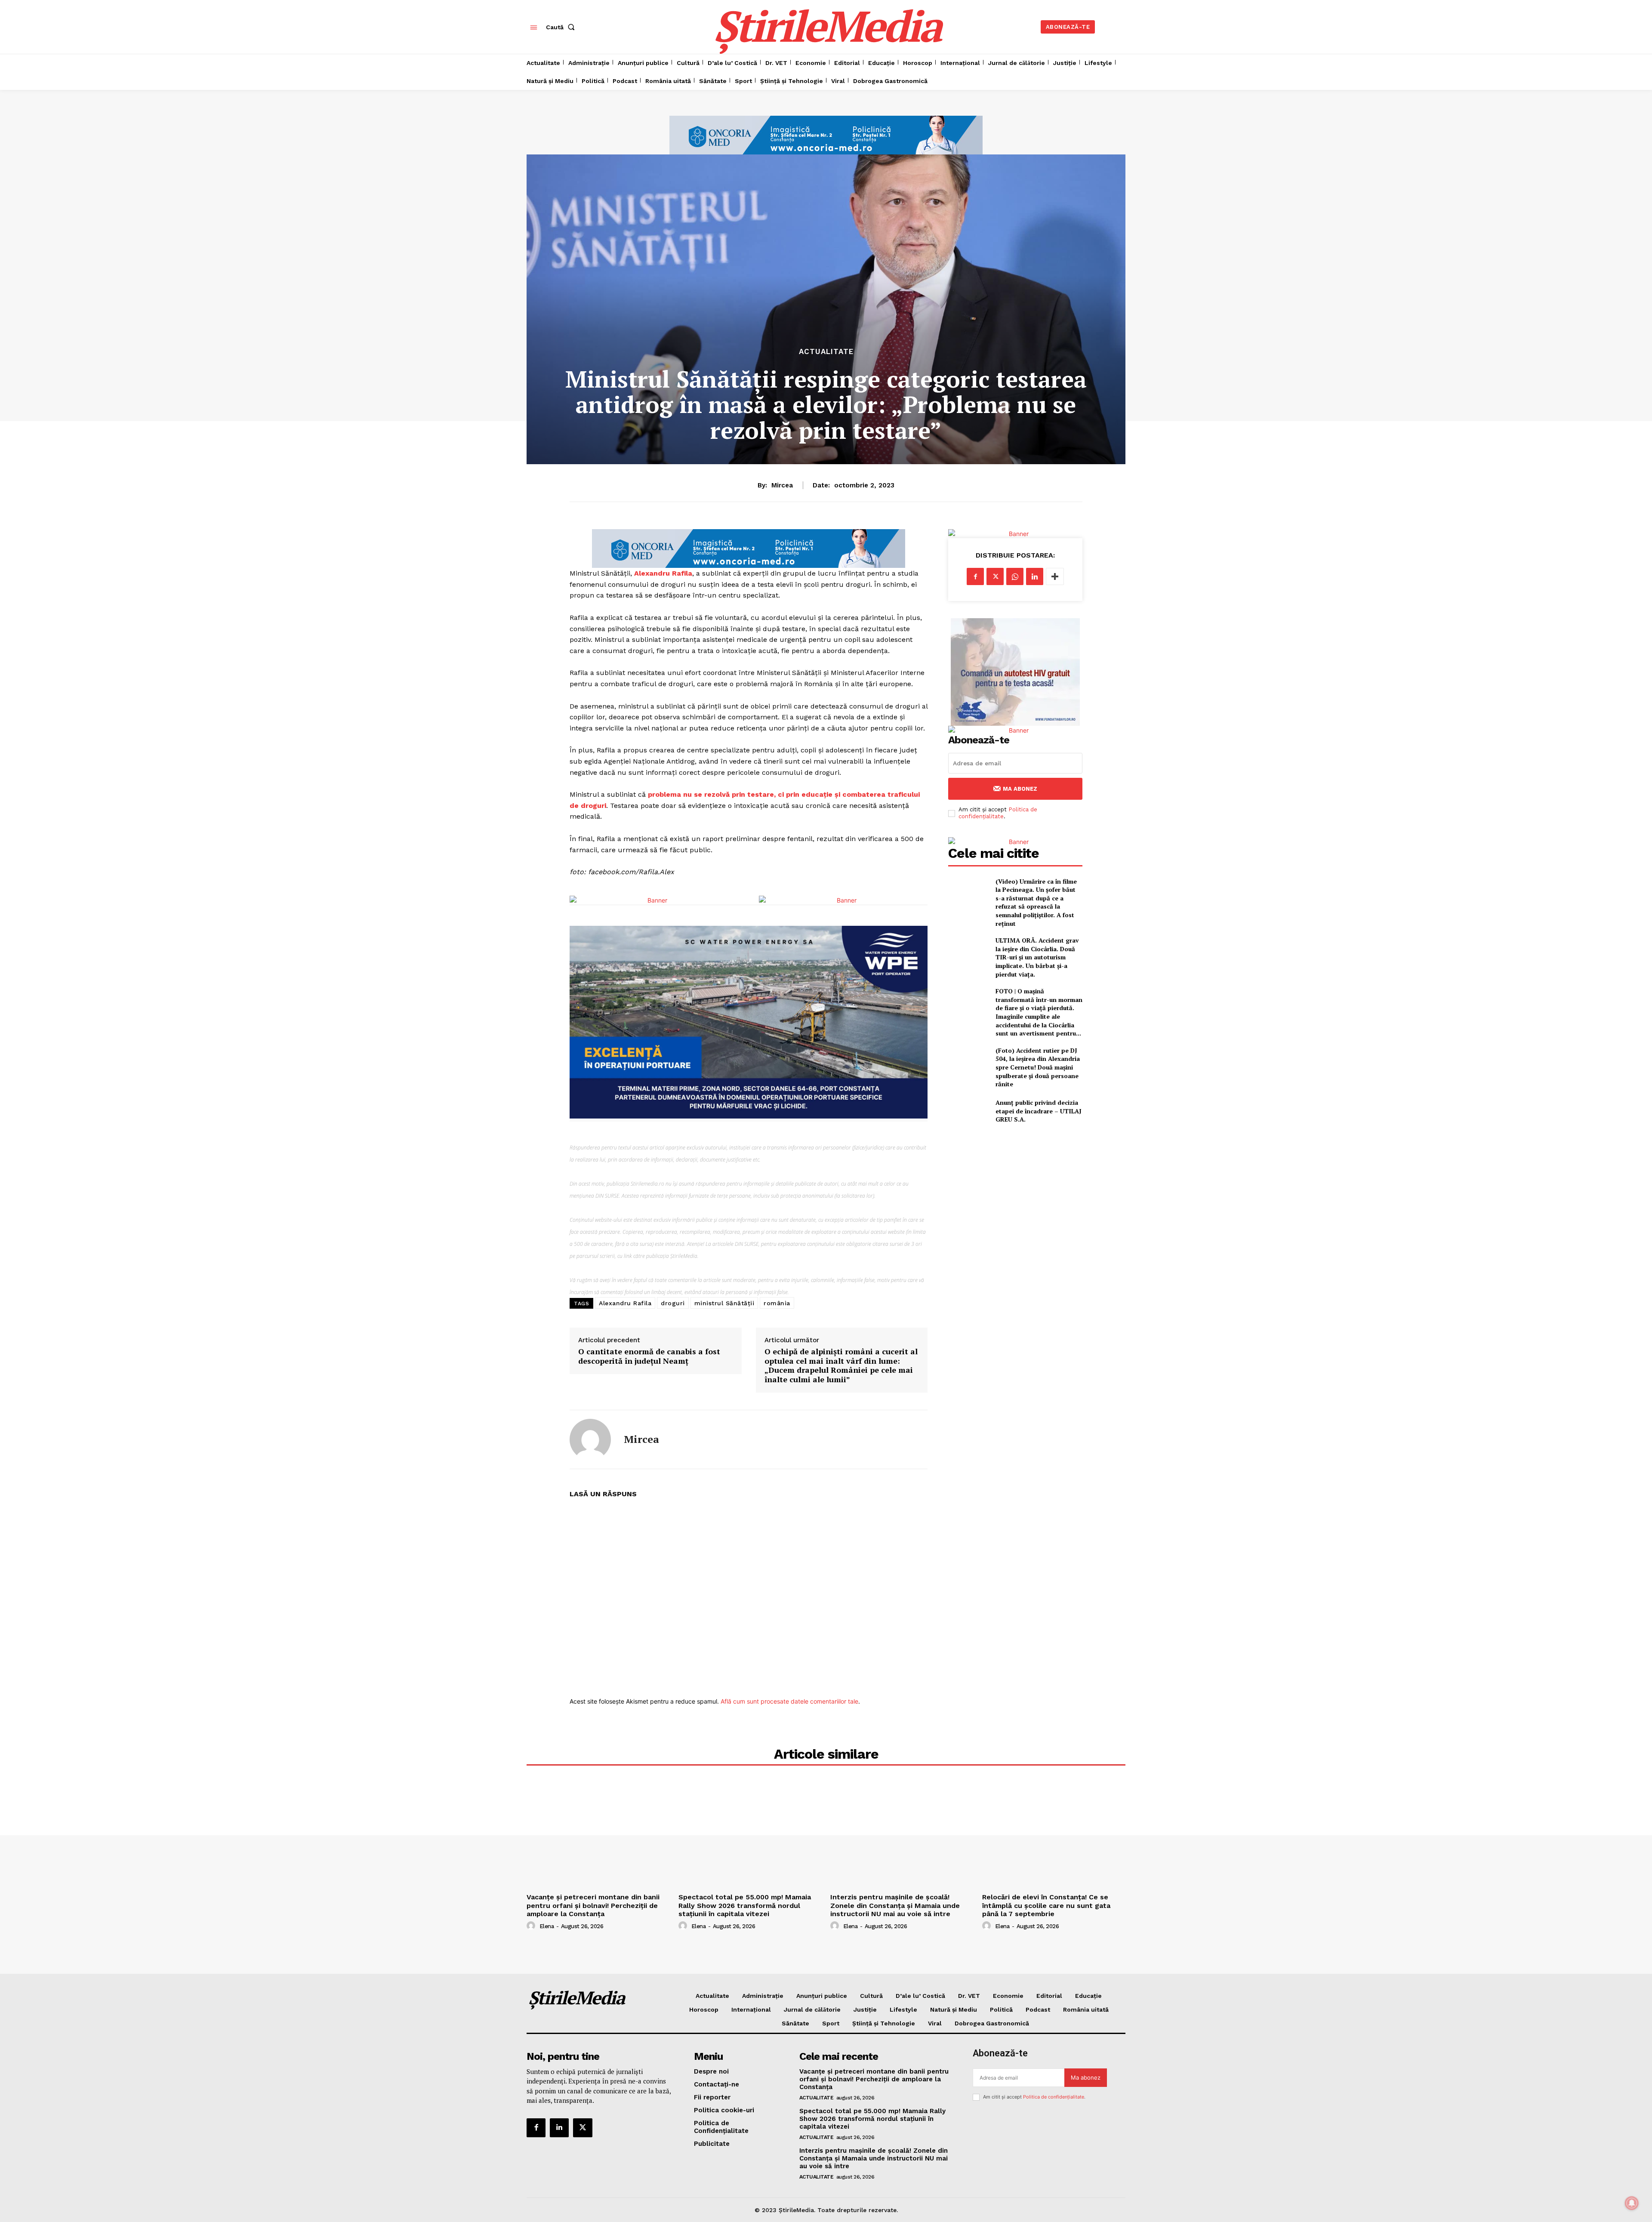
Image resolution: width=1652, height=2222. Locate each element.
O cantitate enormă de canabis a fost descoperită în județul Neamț (649, 1356)
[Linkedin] (1035, 576)
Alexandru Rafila (663, 573)
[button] (562, 27)
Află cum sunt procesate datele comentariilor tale (789, 1701)
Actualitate (826, 352)
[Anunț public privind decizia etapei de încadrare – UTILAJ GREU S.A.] (968, 1111)
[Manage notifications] (1632, 2203)
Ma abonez (1020, 789)
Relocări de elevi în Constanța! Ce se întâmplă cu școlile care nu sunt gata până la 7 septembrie (1046, 1905)
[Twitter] (995, 576)
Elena (547, 1926)
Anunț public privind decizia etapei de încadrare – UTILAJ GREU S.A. (1039, 1111)
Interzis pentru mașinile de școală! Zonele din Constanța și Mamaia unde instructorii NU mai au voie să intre (895, 1905)
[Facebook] (975, 576)
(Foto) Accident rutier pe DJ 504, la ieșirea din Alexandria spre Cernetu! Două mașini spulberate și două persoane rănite (1038, 1067)
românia (777, 1303)
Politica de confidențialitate (998, 813)
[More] (1055, 576)
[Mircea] (590, 1439)
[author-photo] (532, 1926)
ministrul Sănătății (724, 1303)
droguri (673, 1303)
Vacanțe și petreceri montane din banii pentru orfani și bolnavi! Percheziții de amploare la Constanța (593, 1905)
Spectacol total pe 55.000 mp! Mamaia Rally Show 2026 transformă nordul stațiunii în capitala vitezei (745, 1905)
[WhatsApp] (1015, 576)
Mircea (782, 485)
